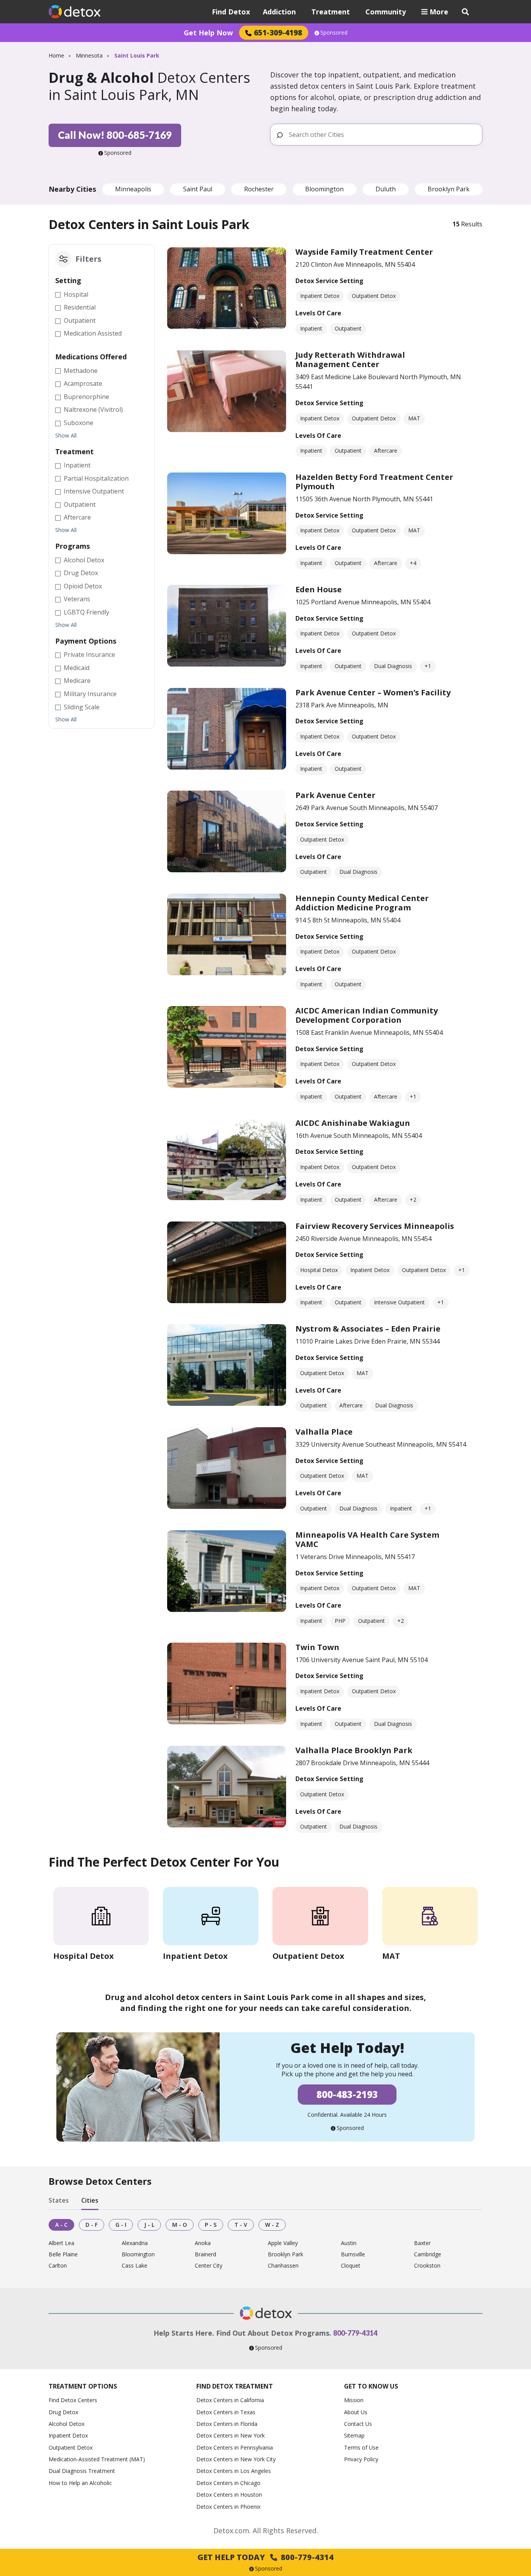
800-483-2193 (347, 2094)
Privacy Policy (361, 2459)
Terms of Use (361, 2447)
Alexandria (135, 2243)
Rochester (259, 189)
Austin (349, 2243)
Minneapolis (133, 189)
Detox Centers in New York (231, 2435)
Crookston (427, 2266)
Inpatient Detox (68, 2435)
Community (386, 12)
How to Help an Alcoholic (80, 2483)
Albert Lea (61, 2243)
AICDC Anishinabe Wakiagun (353, 1123)
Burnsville (353, 2255)
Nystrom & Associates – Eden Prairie (368, 1329)
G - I (121, 2225)
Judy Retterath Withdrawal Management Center (350, 360)
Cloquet (351, 2266)
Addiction (279, 12)
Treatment (331, 12)
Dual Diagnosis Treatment (82, 2471)
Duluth (386, 189)
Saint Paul (198, 189)
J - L (149, 2225)
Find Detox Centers (73, 2400)
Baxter (422, 2243)
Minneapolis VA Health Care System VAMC (367, 1539)
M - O (180, 2225)
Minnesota (89, 55)
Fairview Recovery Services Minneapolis (375, 1226)
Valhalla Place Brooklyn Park (354, 1750)
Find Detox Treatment (235, 2386)
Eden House (319, 589)
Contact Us (358, 2424)
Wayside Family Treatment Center (364, 252)
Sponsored (334, 33)
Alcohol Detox (66, 2424)
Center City (209, 2266)
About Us (356, 2412)
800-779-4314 (355, 2333)
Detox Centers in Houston (229, 2495)
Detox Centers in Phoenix (228, 2507)
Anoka (203, 2243)
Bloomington (324, 189)
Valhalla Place (324, 1432)
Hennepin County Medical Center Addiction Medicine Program (362, 903)
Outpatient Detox (71, 2447)
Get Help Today (265, 2557)
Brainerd (205, 2255)
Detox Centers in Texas (226, 2412)
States (59, 2200)
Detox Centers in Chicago (228, 2483)
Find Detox (231, 12)
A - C (61, 2225)
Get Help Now (208, 33)
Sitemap (354, 2435)
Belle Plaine (63, 2255)
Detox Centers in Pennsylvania (235, 2447)
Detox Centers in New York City (236, 2459)
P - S (211, 2225)
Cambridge (428, 2255)
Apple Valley (283, 2243)
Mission (354, 2400)
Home (56, 55)
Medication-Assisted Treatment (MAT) (97, 2459)
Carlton (58, 2266)
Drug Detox (63, 2412)
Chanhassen (283, 2266)
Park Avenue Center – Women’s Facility (373, 692)
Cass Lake (134, 2266)
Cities (90, 2200)
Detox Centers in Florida (227, 2424)
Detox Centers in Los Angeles (234, 2471)
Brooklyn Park (449, 189)
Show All (66, 436)
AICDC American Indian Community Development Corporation (367, 1015)
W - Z (272, 2225)
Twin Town (317, 1647)
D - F (92, 2225)
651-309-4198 (278, 32)
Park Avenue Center (335, 795)
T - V (241, 2225)
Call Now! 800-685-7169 (115, 135)
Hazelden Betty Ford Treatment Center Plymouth (374, 482)
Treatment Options (83, 2386)
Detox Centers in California (230, 2400)
